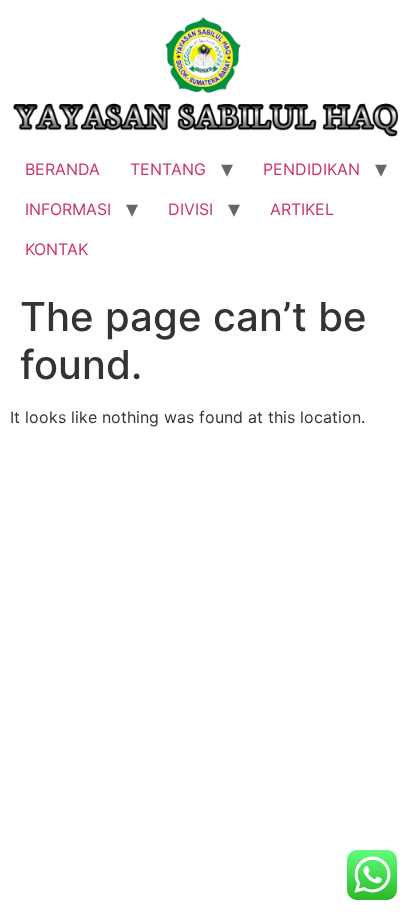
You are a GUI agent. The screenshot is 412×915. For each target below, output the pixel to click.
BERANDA (62, 169)
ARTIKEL (302, 209)
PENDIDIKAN (311, 169)
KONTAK (56, 249)
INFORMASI (68, 209)
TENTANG (168, 169)
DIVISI (190, 209)
